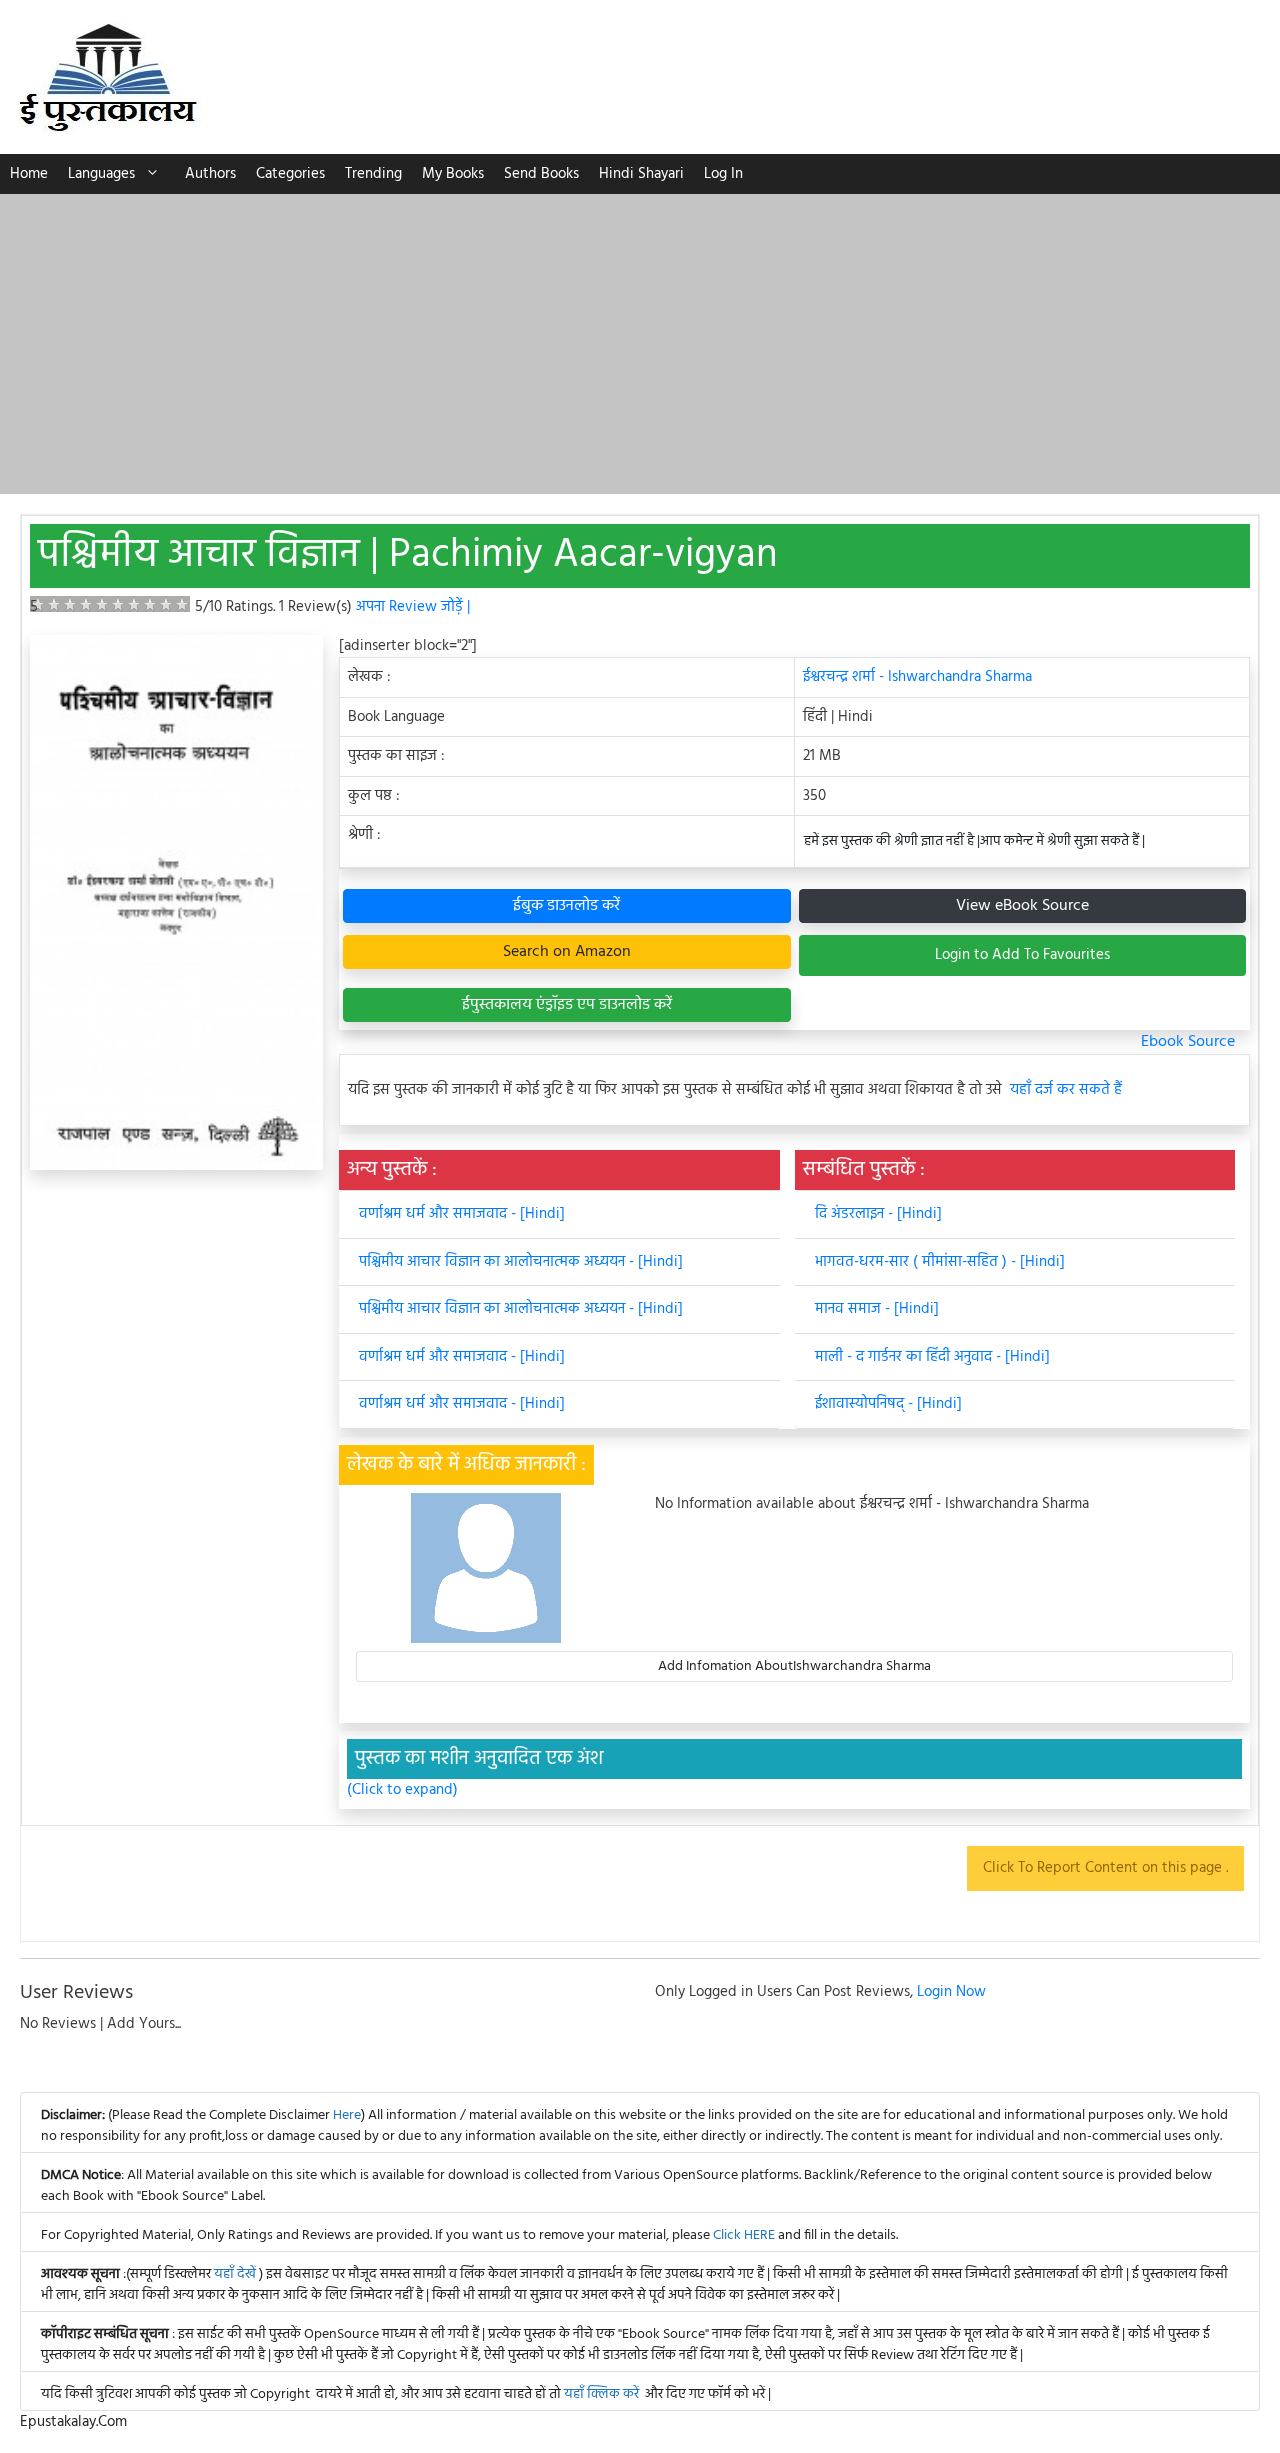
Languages (101, 174)
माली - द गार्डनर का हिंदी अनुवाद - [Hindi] (932, 1357)
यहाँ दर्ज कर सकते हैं (1066, 1090)
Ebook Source (1188, 1042)
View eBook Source (1022, 906)
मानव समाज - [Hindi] (877, 1309)
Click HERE (744, 2235)
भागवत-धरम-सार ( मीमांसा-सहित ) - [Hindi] (940, 1262)
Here (347, 2115)
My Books (453, 174)
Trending (373, 174)
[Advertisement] (640, 344)
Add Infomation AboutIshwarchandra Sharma (794, 1666)
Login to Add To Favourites (1022, 955)
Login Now (951, 1992)
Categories (290, 174)
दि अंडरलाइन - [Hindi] (878, 1214)
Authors (210, 174)
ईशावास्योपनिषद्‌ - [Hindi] (888, 1404)
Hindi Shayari (641, 174)
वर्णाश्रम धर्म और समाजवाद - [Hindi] (462, 1214)
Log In (723, 174)
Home (29, 174)
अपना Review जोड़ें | (413, 607)
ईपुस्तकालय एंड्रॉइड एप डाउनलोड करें (567, 1005)
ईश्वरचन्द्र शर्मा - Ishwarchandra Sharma (917, 677)
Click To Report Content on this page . (1105, 1868)
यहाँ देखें (236, 2274)
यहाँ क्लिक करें (601, 2394)
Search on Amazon (567, 952)
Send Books (541, 174)
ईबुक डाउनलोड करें (566, 906)
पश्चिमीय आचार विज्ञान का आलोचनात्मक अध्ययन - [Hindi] (521, 1262)
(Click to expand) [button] (402, 1790)
